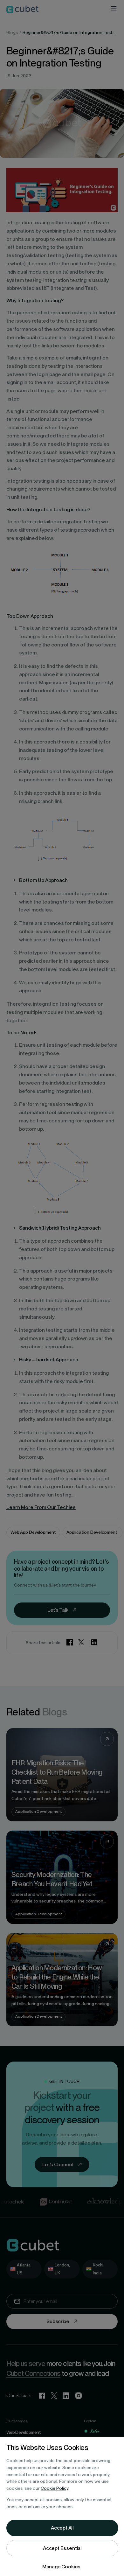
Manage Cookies (62, 2567)
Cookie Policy (55, 2488)
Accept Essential (62, 2548)
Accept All (62, 2528)
